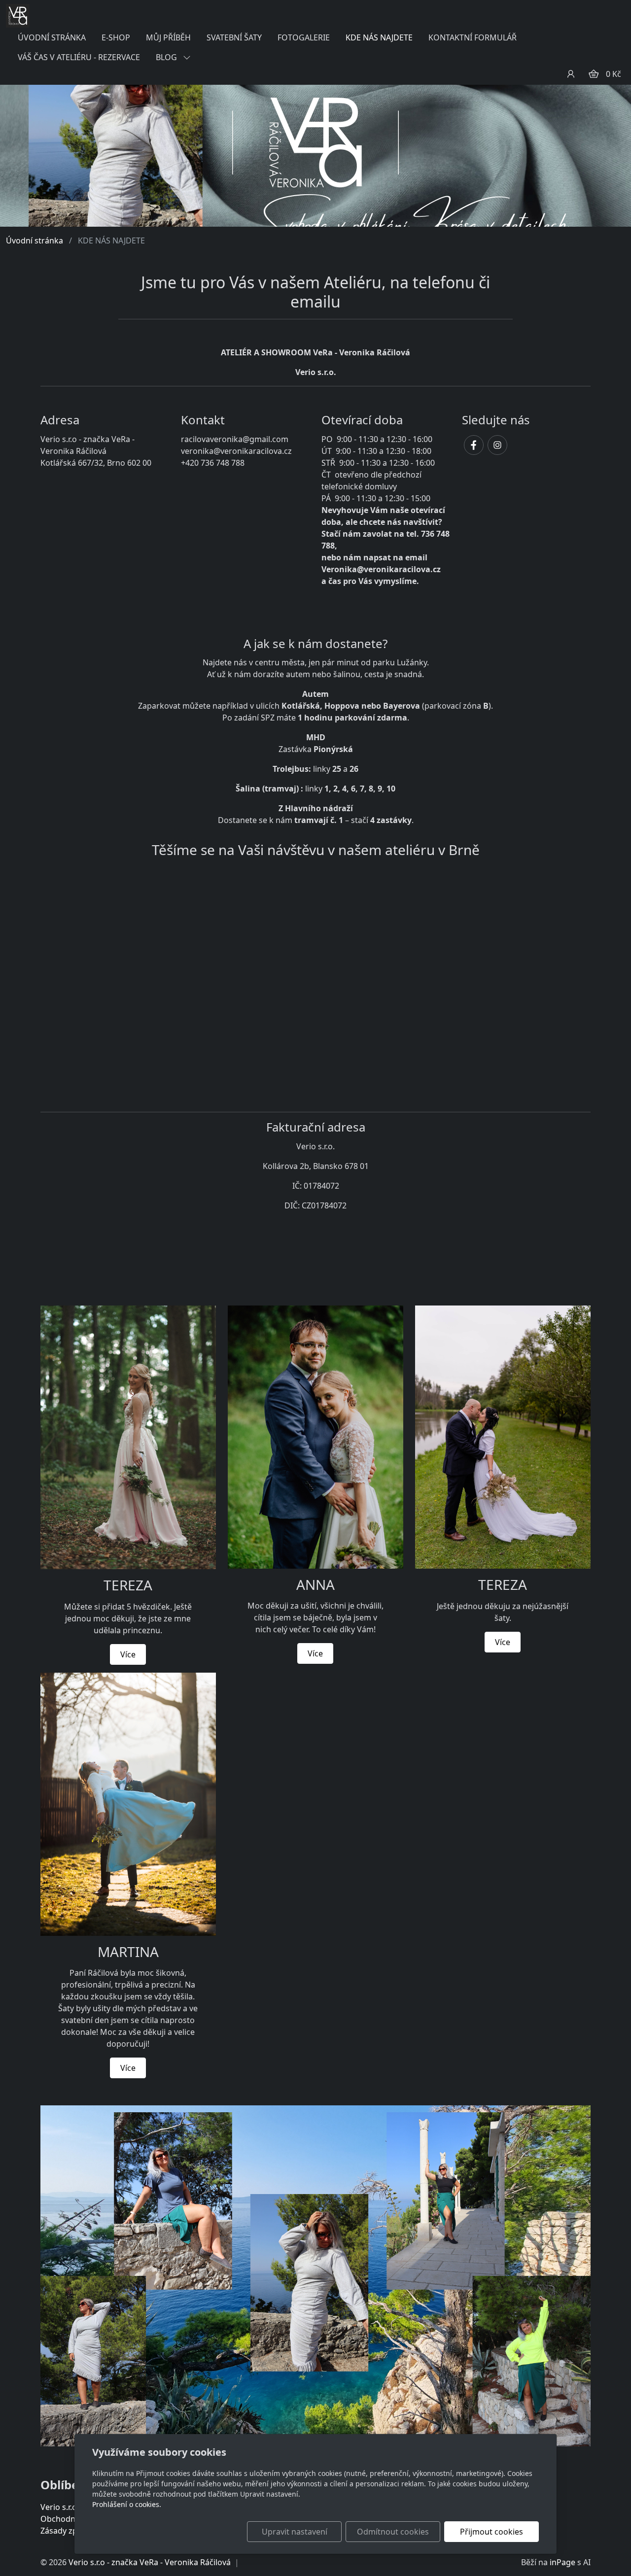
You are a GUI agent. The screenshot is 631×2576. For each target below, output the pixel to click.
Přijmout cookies (491, 2532)
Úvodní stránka (35, 240)
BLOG (167, 57)
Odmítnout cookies (393, 2532)
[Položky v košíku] (594, 74)
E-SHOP (116, 37)
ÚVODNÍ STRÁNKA (52, 37)
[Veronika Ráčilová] (18, 15)
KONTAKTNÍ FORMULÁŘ (473, 37)
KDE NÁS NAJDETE (379, 37)
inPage (562, 2562)
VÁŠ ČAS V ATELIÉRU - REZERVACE (79, 57)
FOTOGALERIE (304, 37)
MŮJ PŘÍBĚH (168, 37)
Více (128, 1654)
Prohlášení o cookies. (127, 2504)
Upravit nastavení (295, 2532)
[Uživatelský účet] (571, 74)
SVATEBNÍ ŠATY (234, 37)
